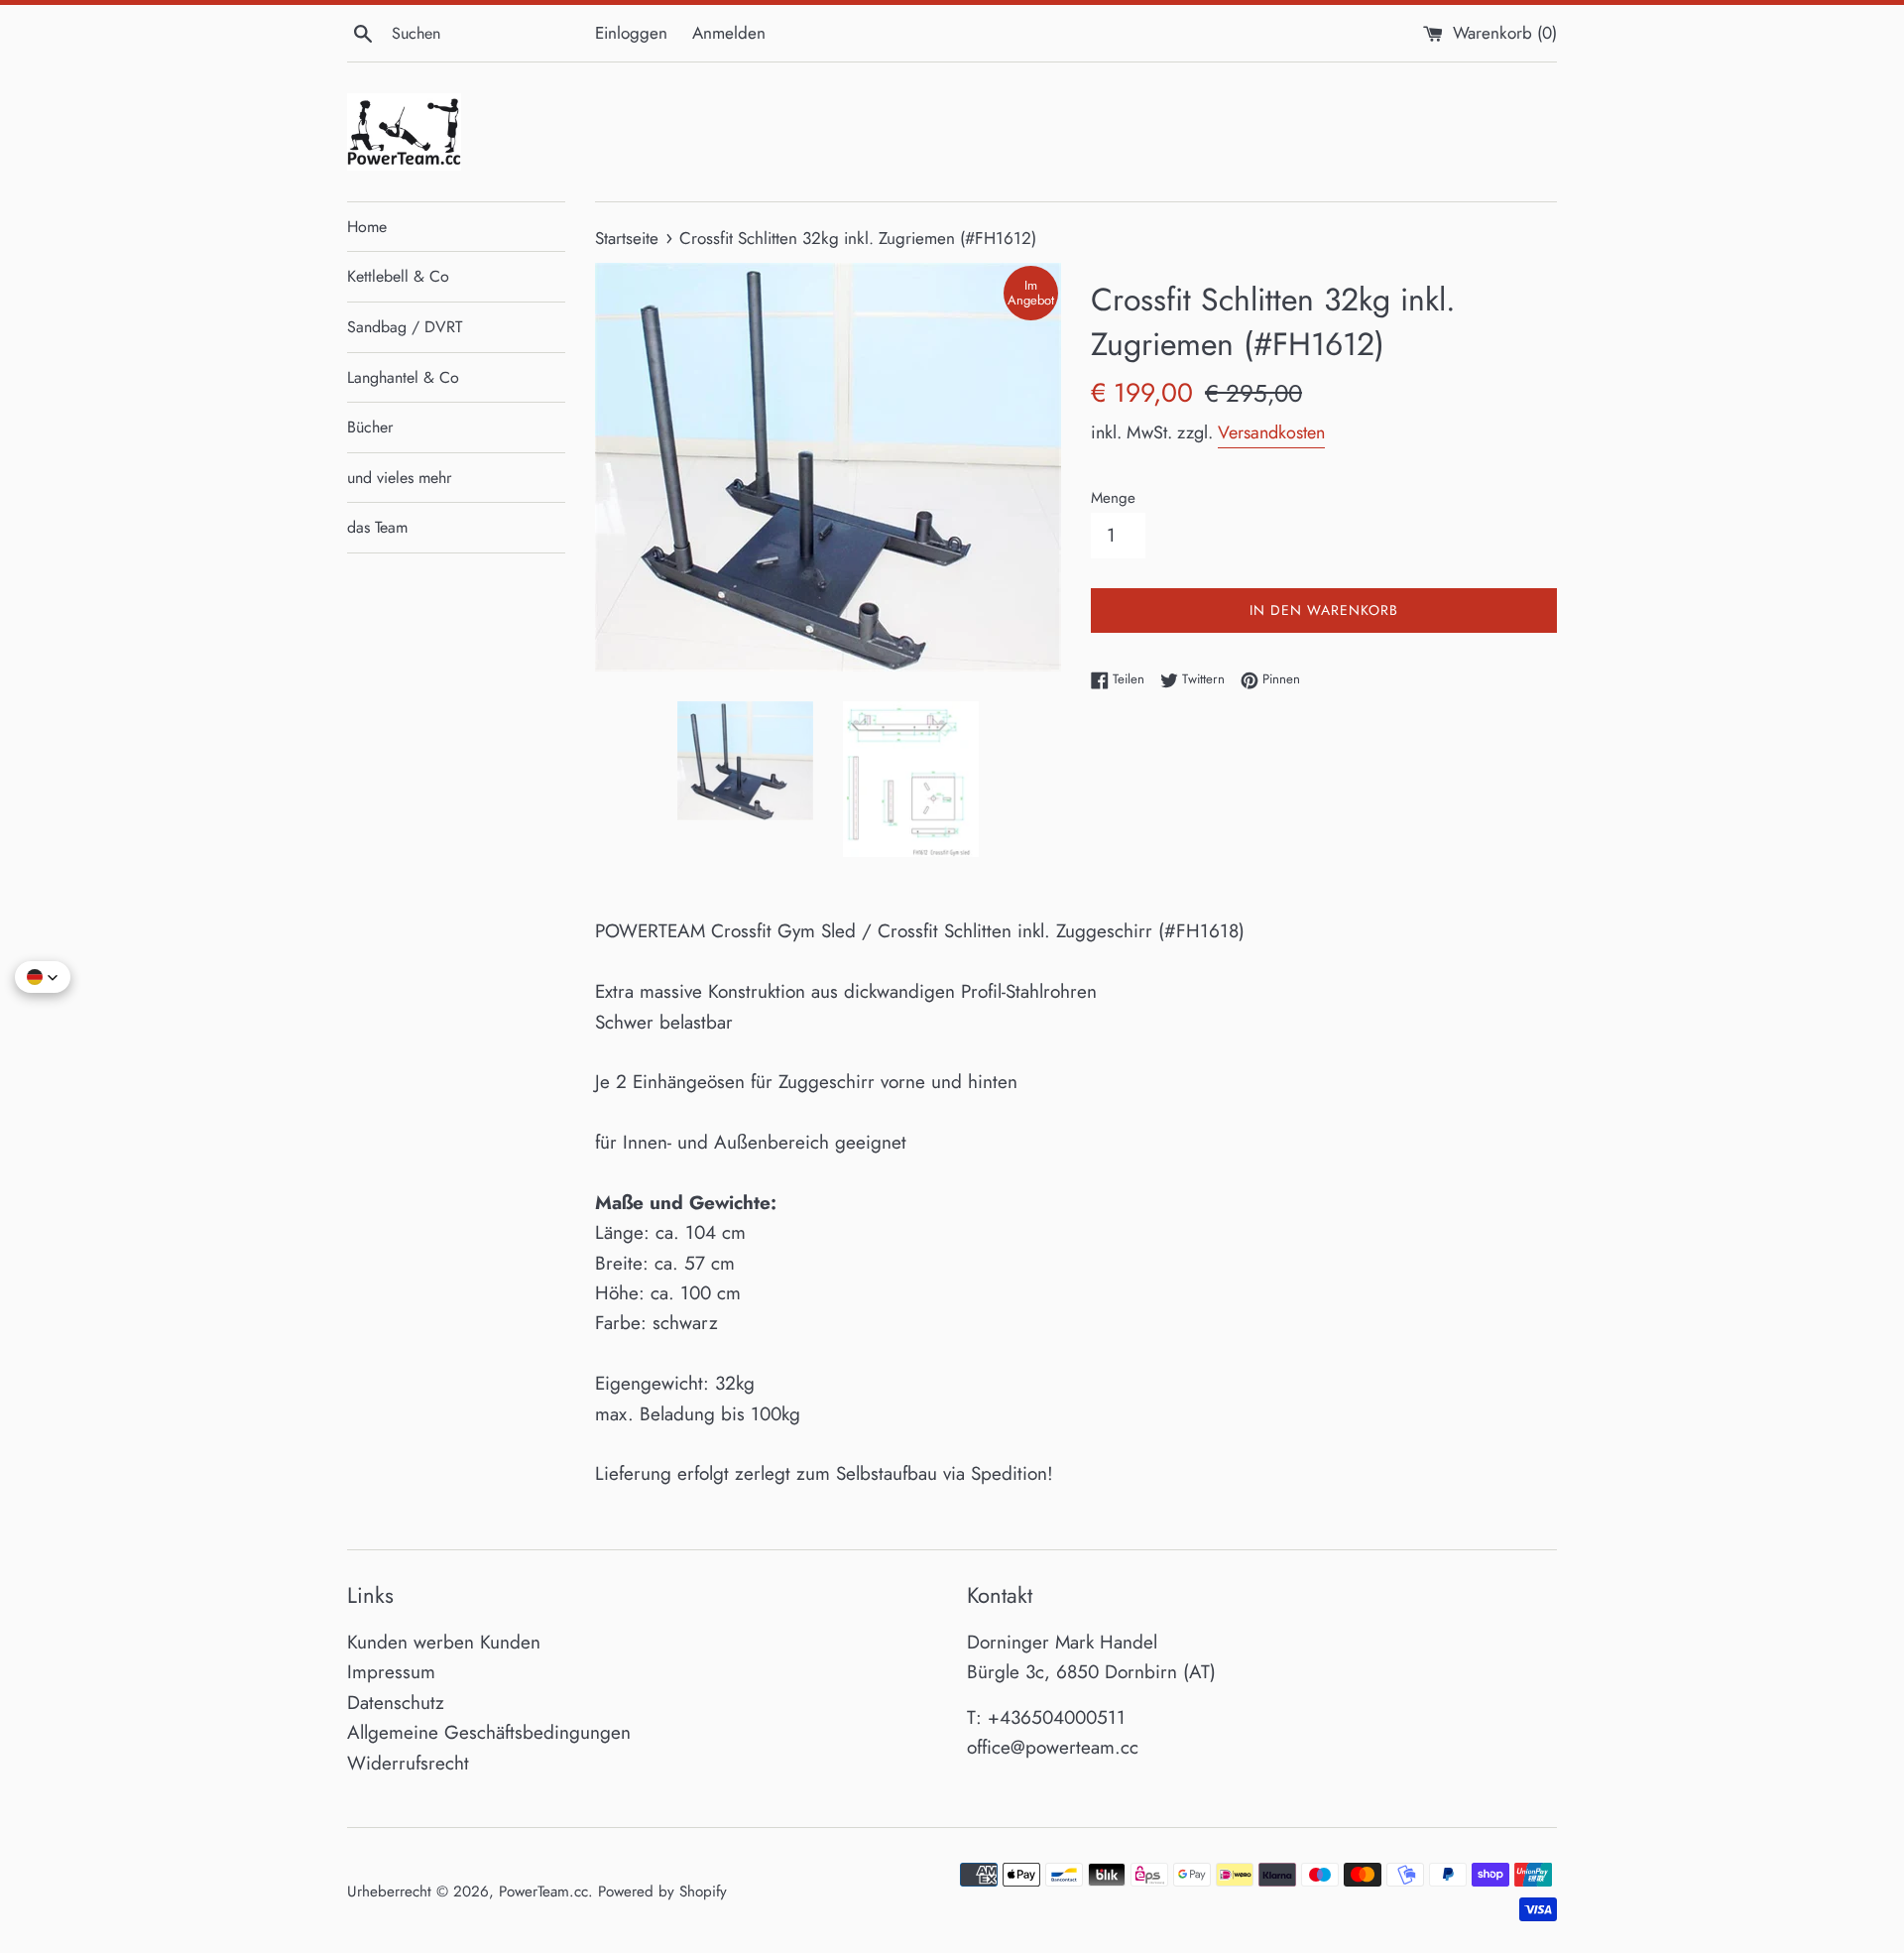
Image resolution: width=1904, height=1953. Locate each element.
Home (367, 227)
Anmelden (729, 33)
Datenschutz (396, 1703)
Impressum (391, 1672)
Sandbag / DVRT (405, 327)
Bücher (370, 427)
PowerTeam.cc (543, 1892)
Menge (1113, 498)
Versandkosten (1271, 432)
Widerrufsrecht (408, 1763)
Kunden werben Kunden (444, 1642)
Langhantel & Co (403, 377)
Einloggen (631, 33)
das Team (377, 527)
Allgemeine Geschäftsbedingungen (489, 1732)
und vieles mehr (399, 478)
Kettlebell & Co (398, 276)
